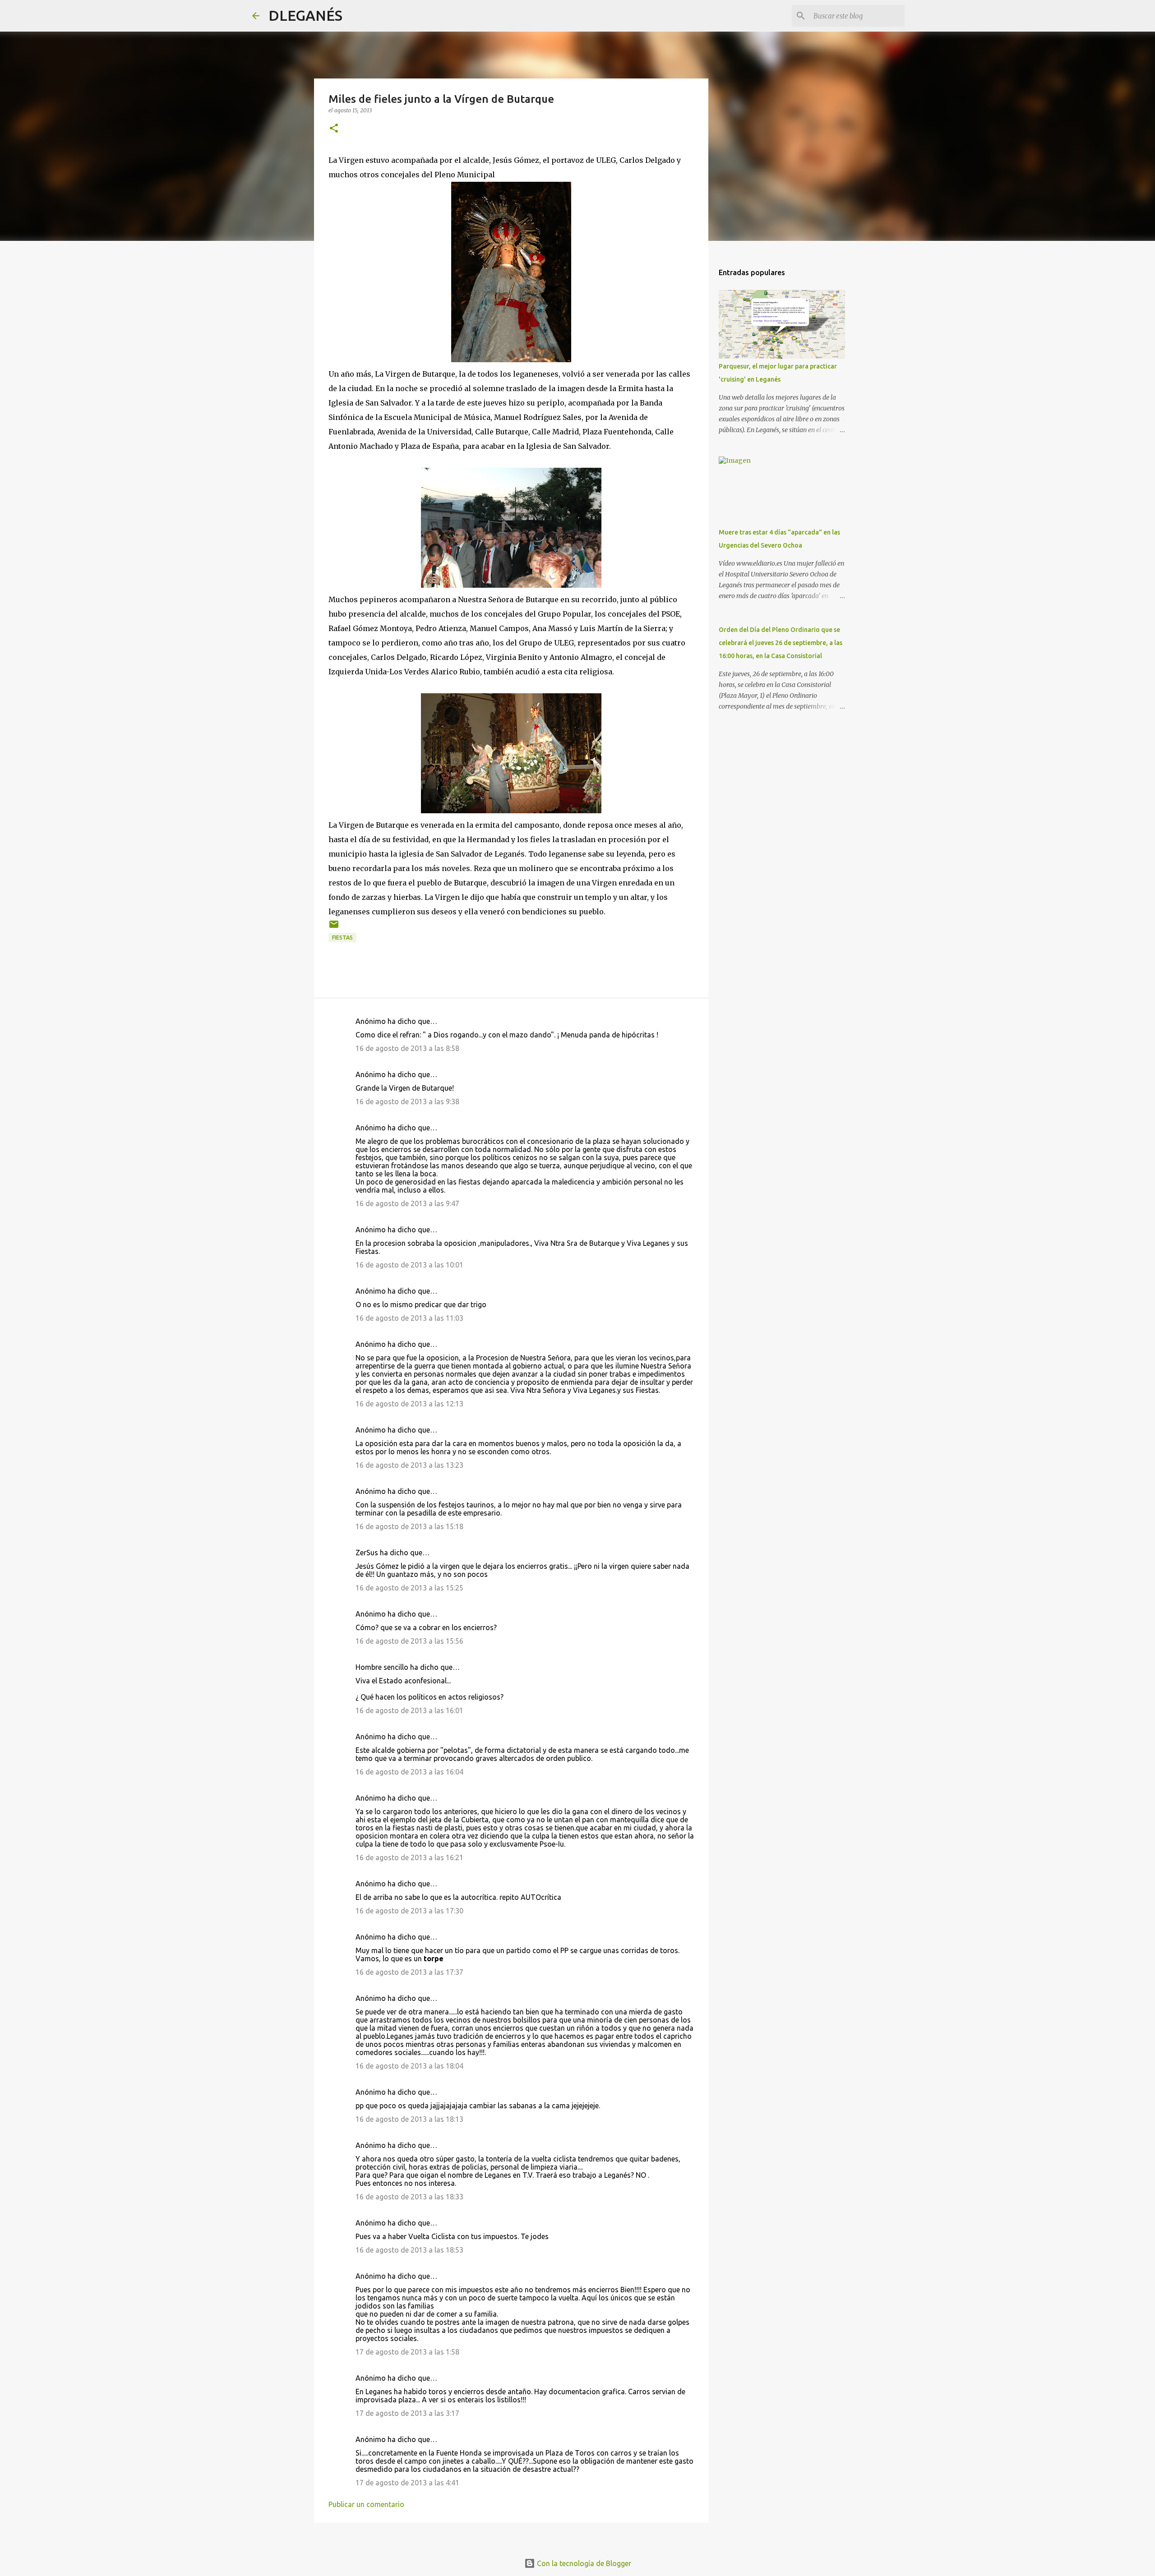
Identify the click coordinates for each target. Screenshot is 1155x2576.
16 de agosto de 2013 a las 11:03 (409, 1318)
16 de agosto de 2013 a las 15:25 (409, 1588)
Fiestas (342, 938)
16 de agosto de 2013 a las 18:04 (409, 2066)
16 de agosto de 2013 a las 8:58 (407, 1048)
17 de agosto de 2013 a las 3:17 (407, 2413)
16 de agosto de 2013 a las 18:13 (409, 2119)
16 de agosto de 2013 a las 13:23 (409, 1465)
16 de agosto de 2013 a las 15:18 (409, 1526)
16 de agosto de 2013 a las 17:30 (409, 1911)
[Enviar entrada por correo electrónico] (334, 928)
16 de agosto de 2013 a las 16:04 (409, 1772)
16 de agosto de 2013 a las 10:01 (409, 1265)
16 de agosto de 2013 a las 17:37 (409, 1972)
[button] (334, 129)
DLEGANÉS (305, 15)
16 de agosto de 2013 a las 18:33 (409, 2197)
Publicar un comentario (366, 2504)
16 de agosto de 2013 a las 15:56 (409, 1641)
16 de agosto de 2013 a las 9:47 (407, 1203)
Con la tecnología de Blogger (583, 2563)
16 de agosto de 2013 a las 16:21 (409, 1857)
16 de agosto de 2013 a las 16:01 (409, 1710)
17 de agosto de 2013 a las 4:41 (407, 2483)
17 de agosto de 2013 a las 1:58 (407, 2352)
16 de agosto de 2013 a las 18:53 (409, 2250)
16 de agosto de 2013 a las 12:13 (409, 1404)
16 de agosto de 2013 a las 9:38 (407, 1101)
